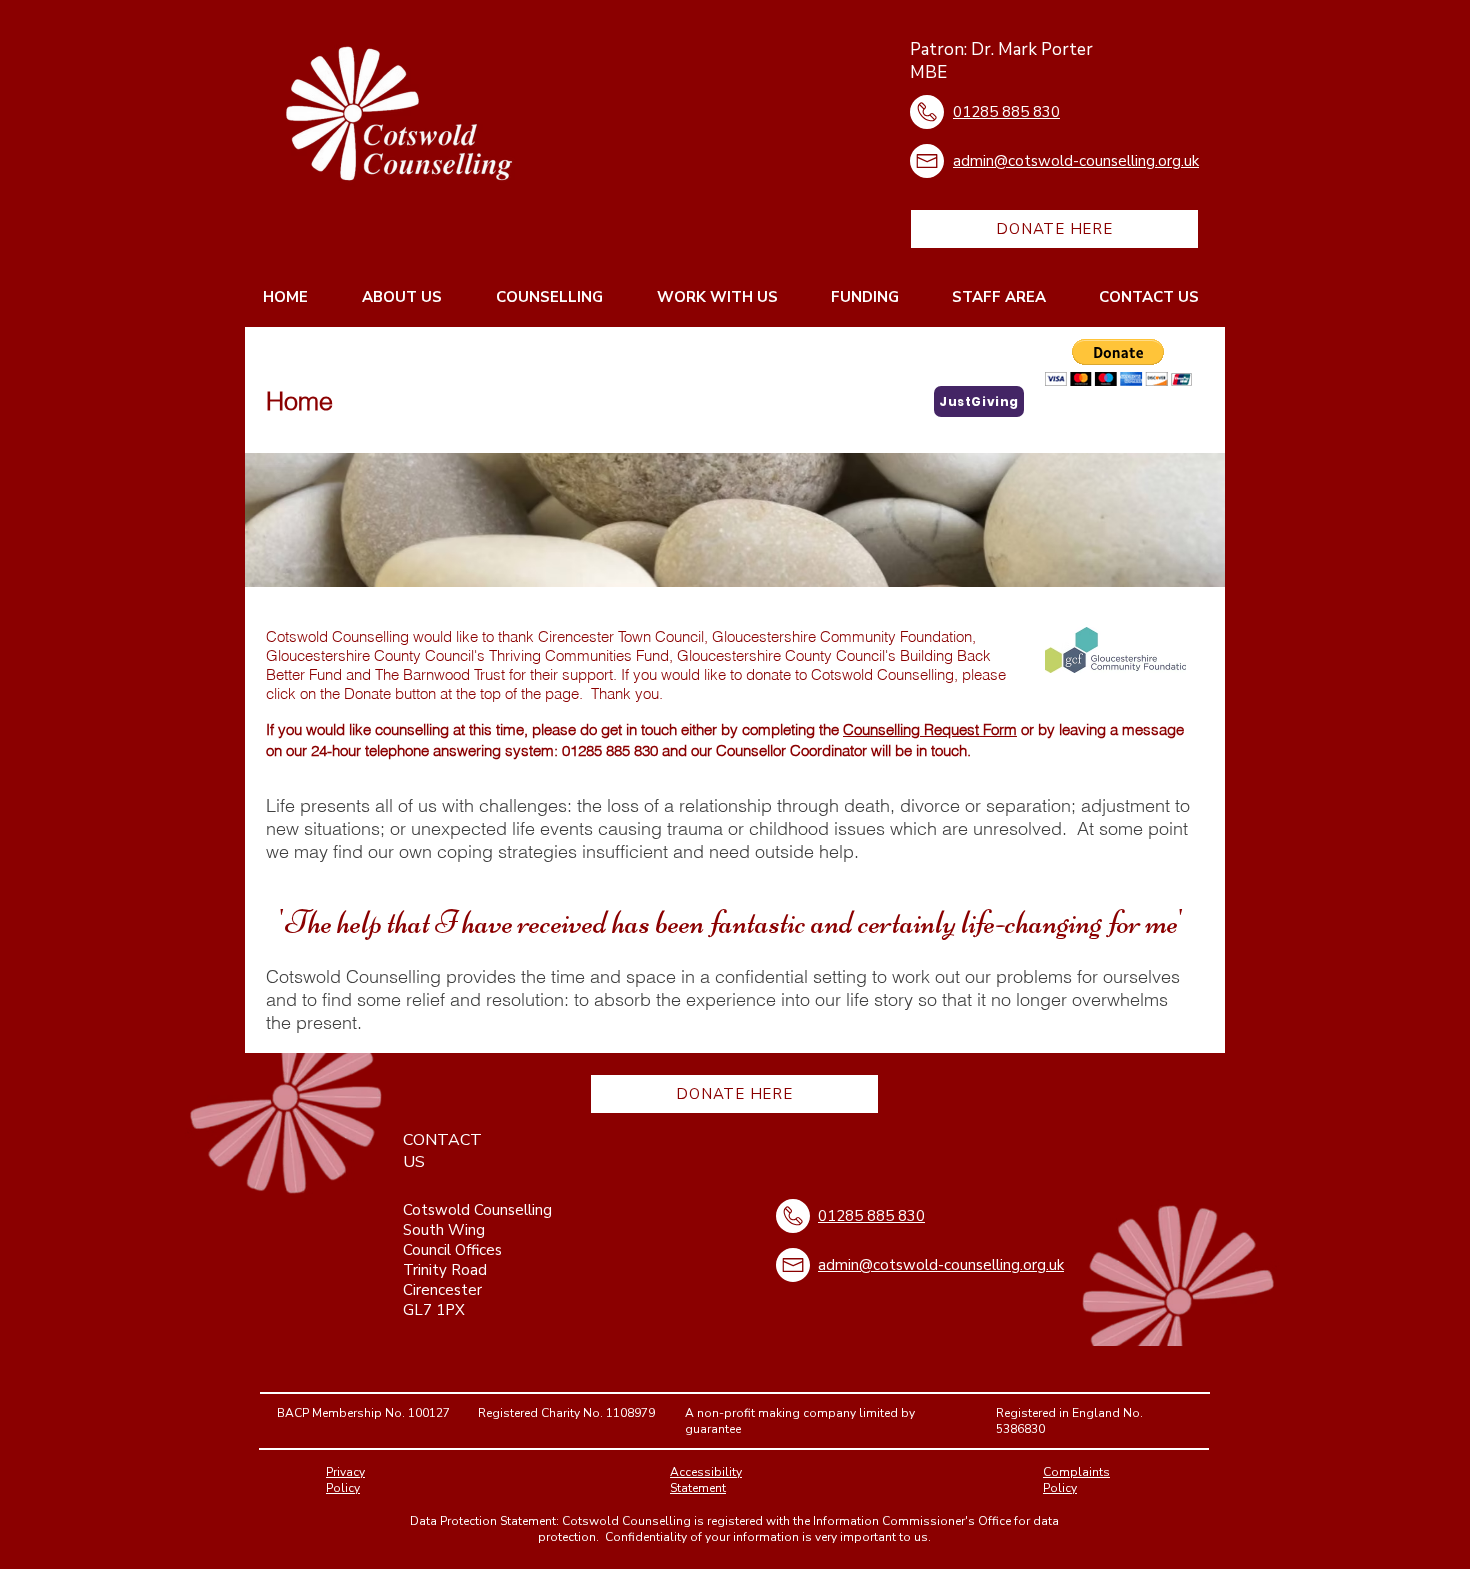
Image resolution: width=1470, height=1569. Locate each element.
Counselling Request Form (930, 729)
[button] (1118, 362)
